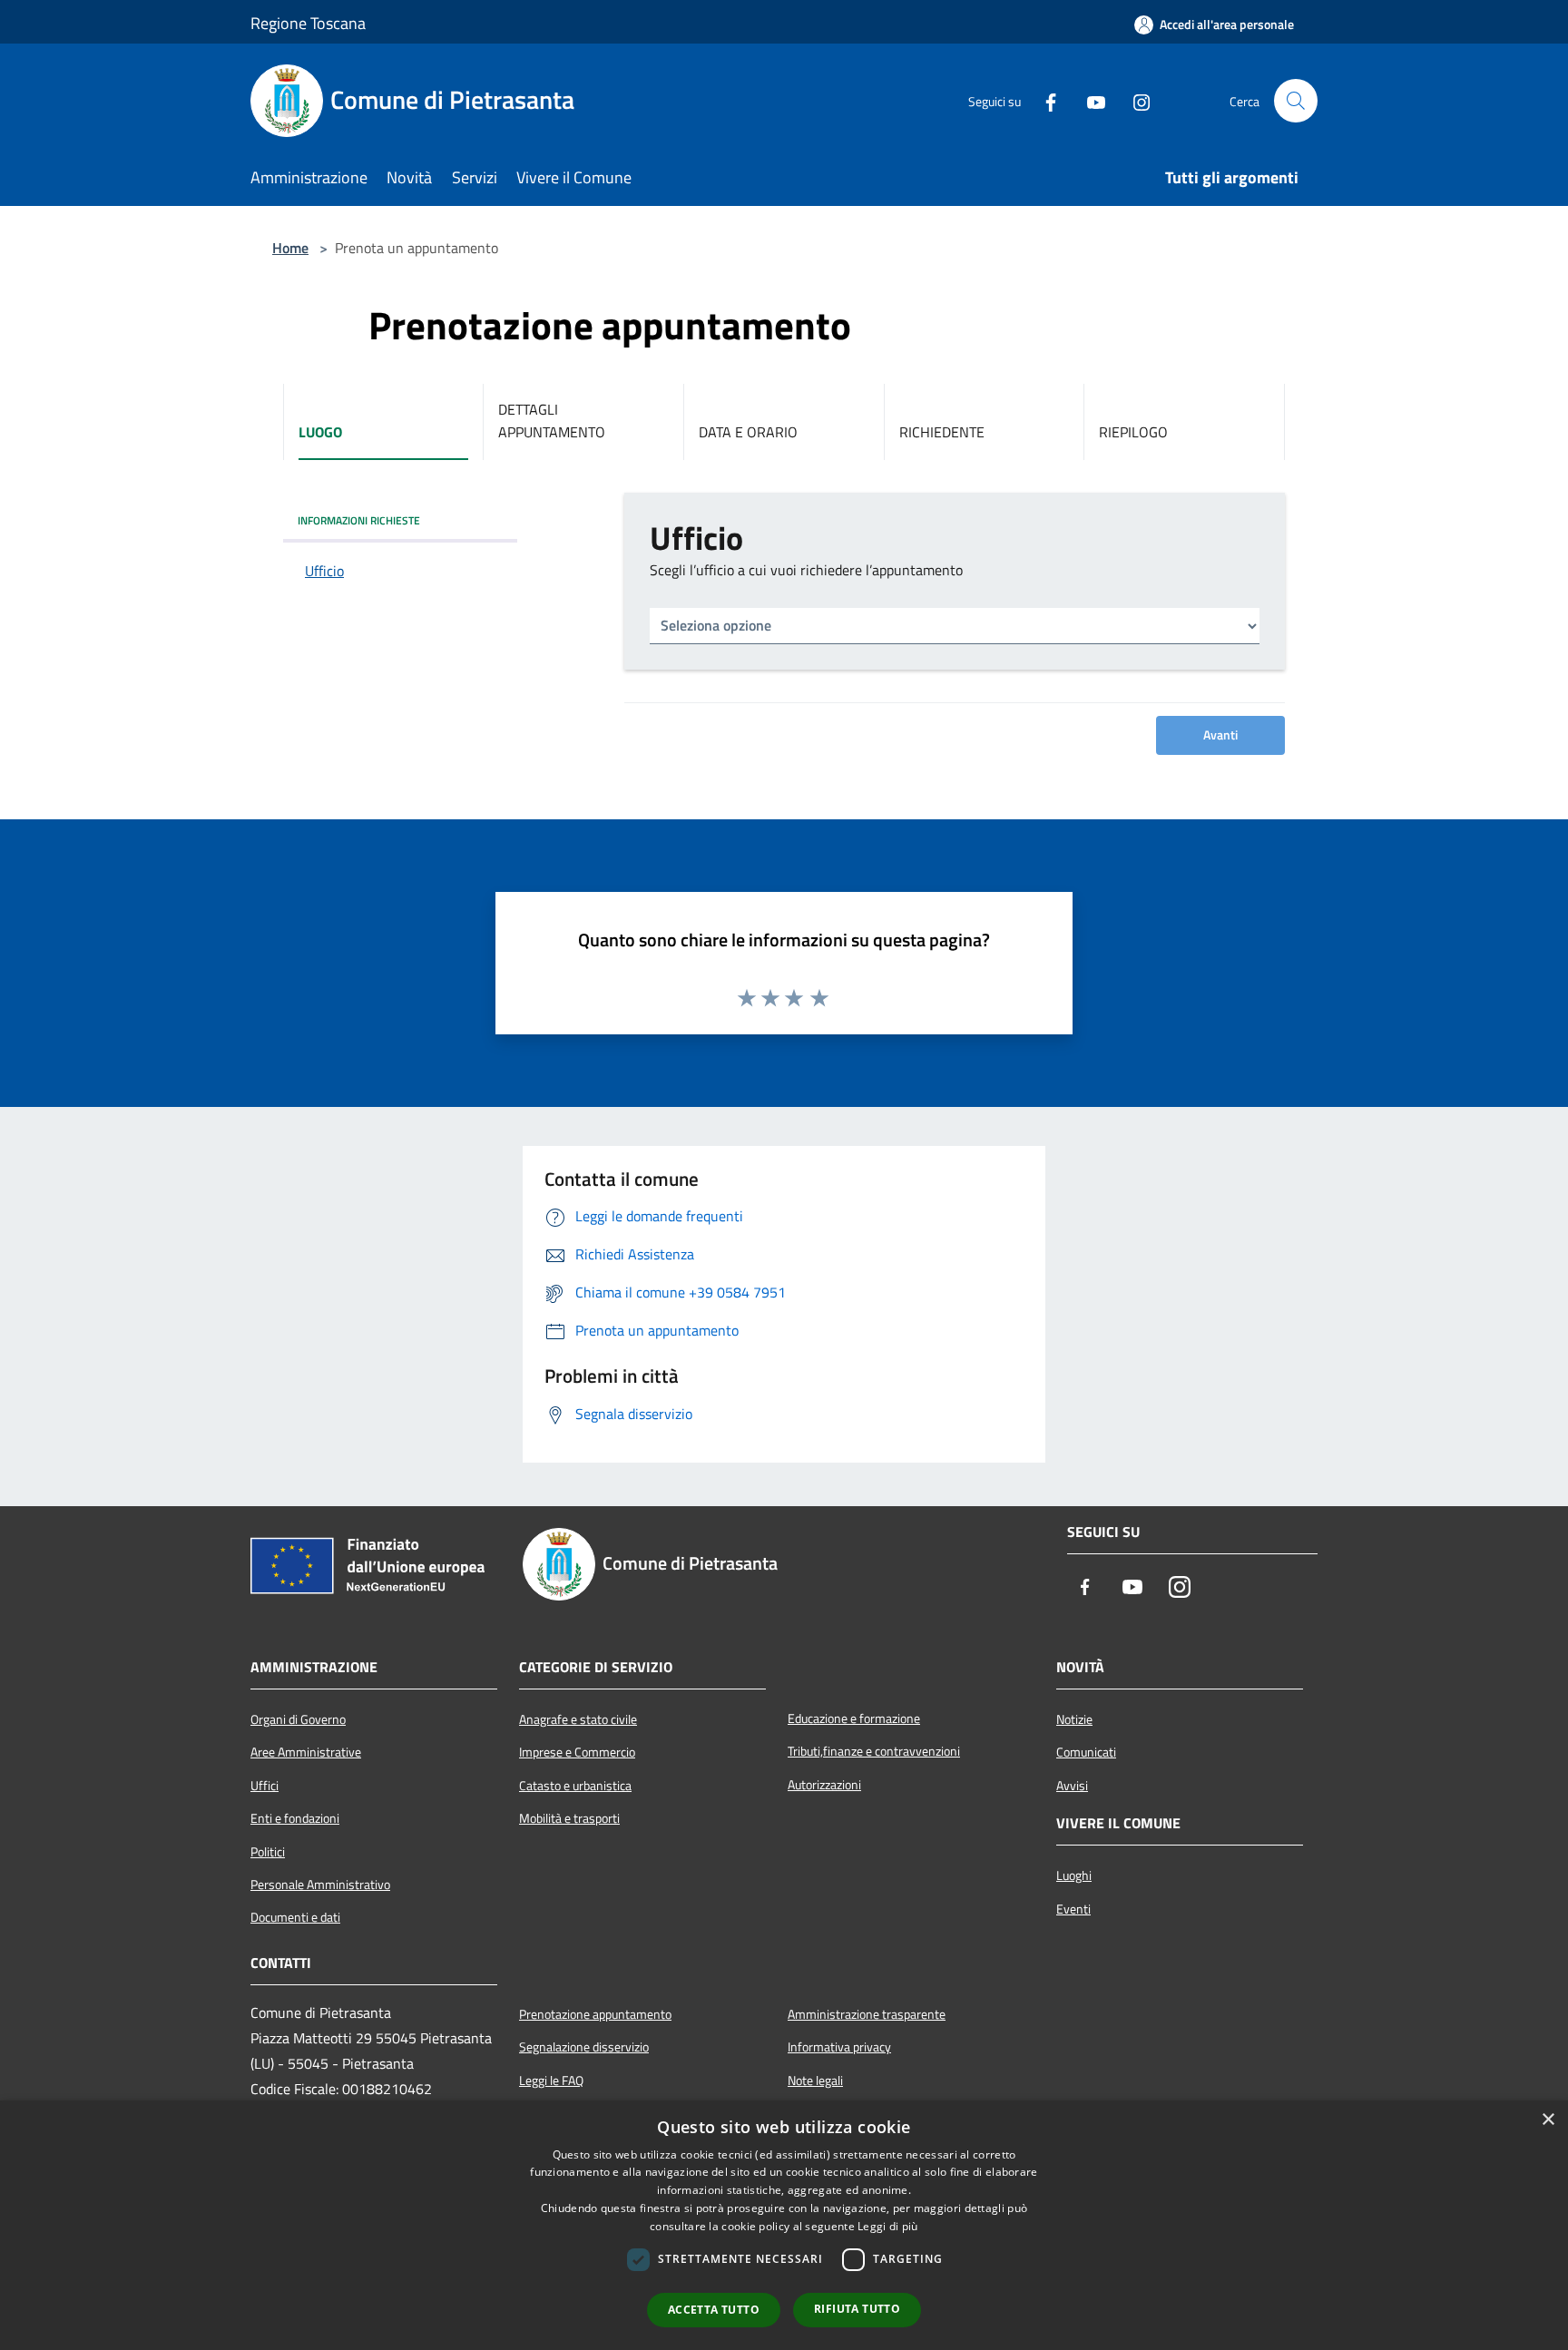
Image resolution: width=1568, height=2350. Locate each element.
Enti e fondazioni (295, 1818)
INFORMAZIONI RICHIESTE (359, 520)
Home (290, 248)
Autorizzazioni (824, 1785)
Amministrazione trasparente (867, 2014)
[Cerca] (1296, 101)
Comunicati (1086, 1752)
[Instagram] (1134, 101)
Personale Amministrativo (320, 1885)
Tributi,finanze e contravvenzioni (874, 1751)
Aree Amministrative (306, 1752)
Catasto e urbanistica (575, 1786)
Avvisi (1072, 1786)
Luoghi (1074, 1875)
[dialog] (784, 2225)
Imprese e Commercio (577, 1752)
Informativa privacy (839, 2047)
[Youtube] (1089, 101)
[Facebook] (1044, 101)
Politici (268, 1852)
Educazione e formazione (854, 1718)
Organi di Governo (298, 1719)
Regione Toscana (308, 23)
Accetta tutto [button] (714, 2310)
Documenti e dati (295, 1917)
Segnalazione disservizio (584, 2047)
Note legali (815, 2081)
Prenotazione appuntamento (595, 2014)
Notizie (1074, 1719)
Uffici (265, 1786)
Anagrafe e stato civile (578, 1719)
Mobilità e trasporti (569, 1818)
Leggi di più (888, 2226)
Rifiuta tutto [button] (857, 2309)
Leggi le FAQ (551, 2081)
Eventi (1073, 1909)
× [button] (1548, 2120)
